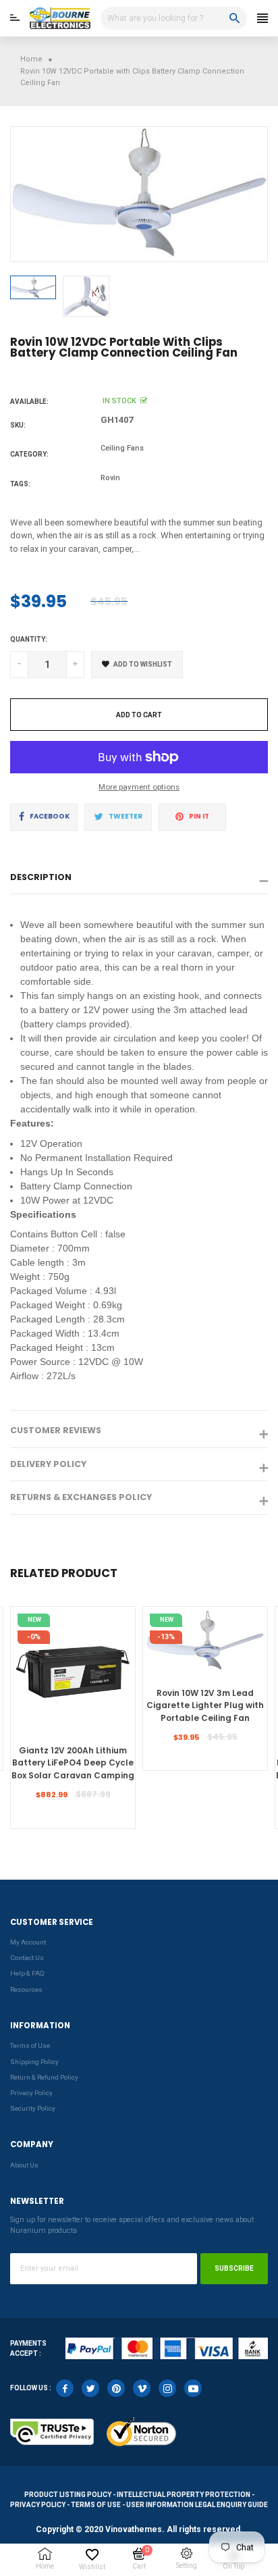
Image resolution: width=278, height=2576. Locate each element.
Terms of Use (30, 2045)
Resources (26, 1989)
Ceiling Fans (122, 448)
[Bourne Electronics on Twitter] (90, 2388)
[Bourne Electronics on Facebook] (65, 2388)
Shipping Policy (34, 2062)
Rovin (110, 478)
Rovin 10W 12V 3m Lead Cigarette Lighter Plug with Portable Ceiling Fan (205, 1705)
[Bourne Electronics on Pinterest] (116, 2388)
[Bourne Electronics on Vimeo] (142, 2388)
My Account (28, 1942)
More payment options (139, 787)
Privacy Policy (31, 2093)
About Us (24, 2165)
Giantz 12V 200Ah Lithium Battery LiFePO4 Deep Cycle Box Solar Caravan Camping (73, 1763)
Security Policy (33, 2108)
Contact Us (27, 1958)
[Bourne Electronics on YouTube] (193, 2388)
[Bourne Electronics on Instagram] (167, 2388)
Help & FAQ (27, 1973)
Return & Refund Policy (44, 2077)
